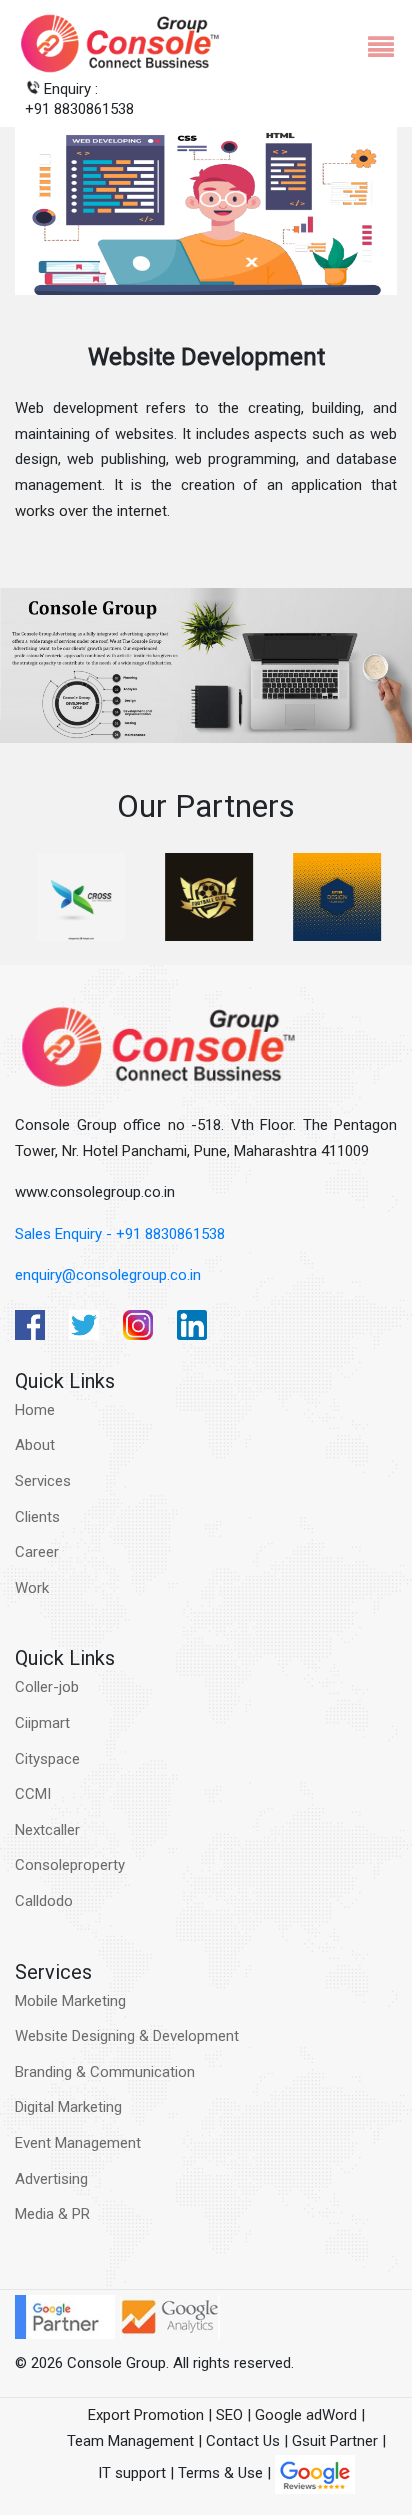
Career (37, 1552)
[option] (79, 897)
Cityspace (47, 1759)
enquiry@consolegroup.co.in (108, 1275)
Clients (37, 1517)
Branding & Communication (105, 2072)
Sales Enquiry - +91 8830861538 (120, 1234)
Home (35, 1410)
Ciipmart (42, 1723)
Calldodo (44, 1901)
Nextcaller (47, 1830)
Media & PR (52, 2214)
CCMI (33, 1794)
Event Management (78, 2143)
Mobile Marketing (70, 2001)
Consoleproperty (70, 1865)
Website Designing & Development (127, 2036)
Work (32, 1588)
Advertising (51, 2179)
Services (43, 1481)
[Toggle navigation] (373, 44)
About (35, 1445)
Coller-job (47, 1687)
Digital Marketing (68, 2107)
